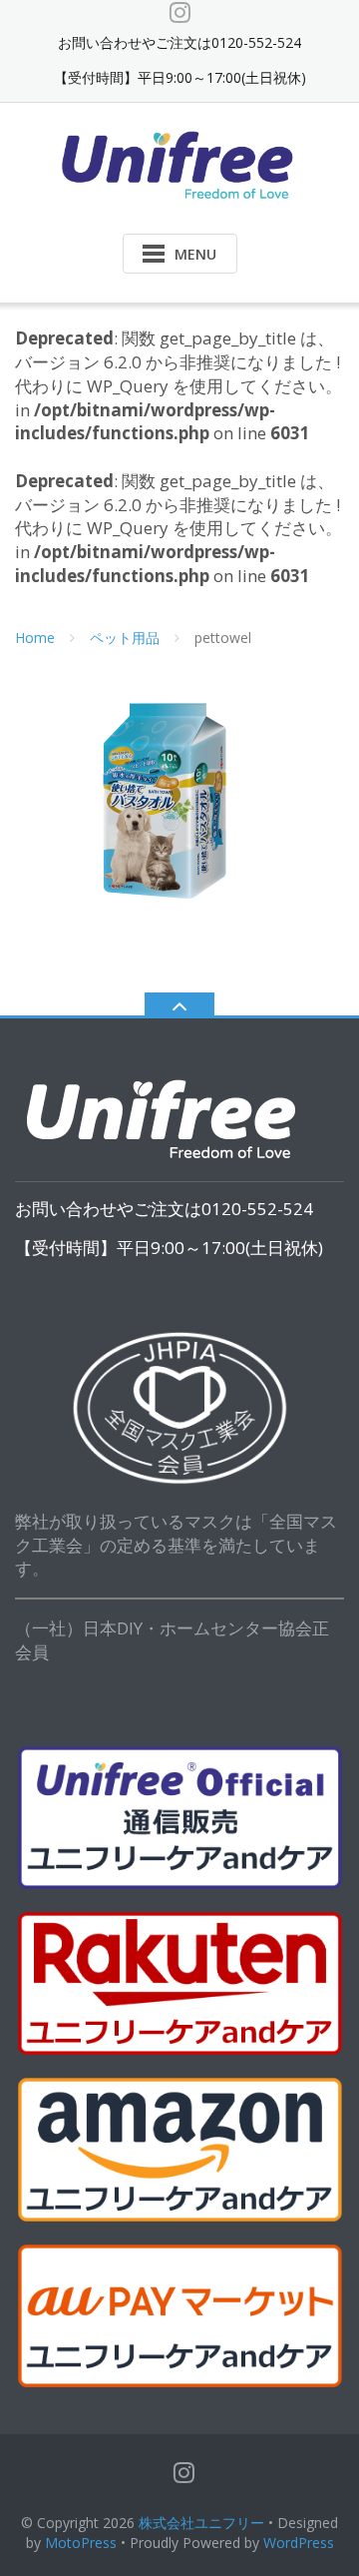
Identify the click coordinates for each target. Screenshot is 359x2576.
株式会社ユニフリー (201, 2523)
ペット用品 (125, 638)
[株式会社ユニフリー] (180, 163)
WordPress (299, 2543)
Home (35, 638)
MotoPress (81, 2543)
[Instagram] (180, 12)
